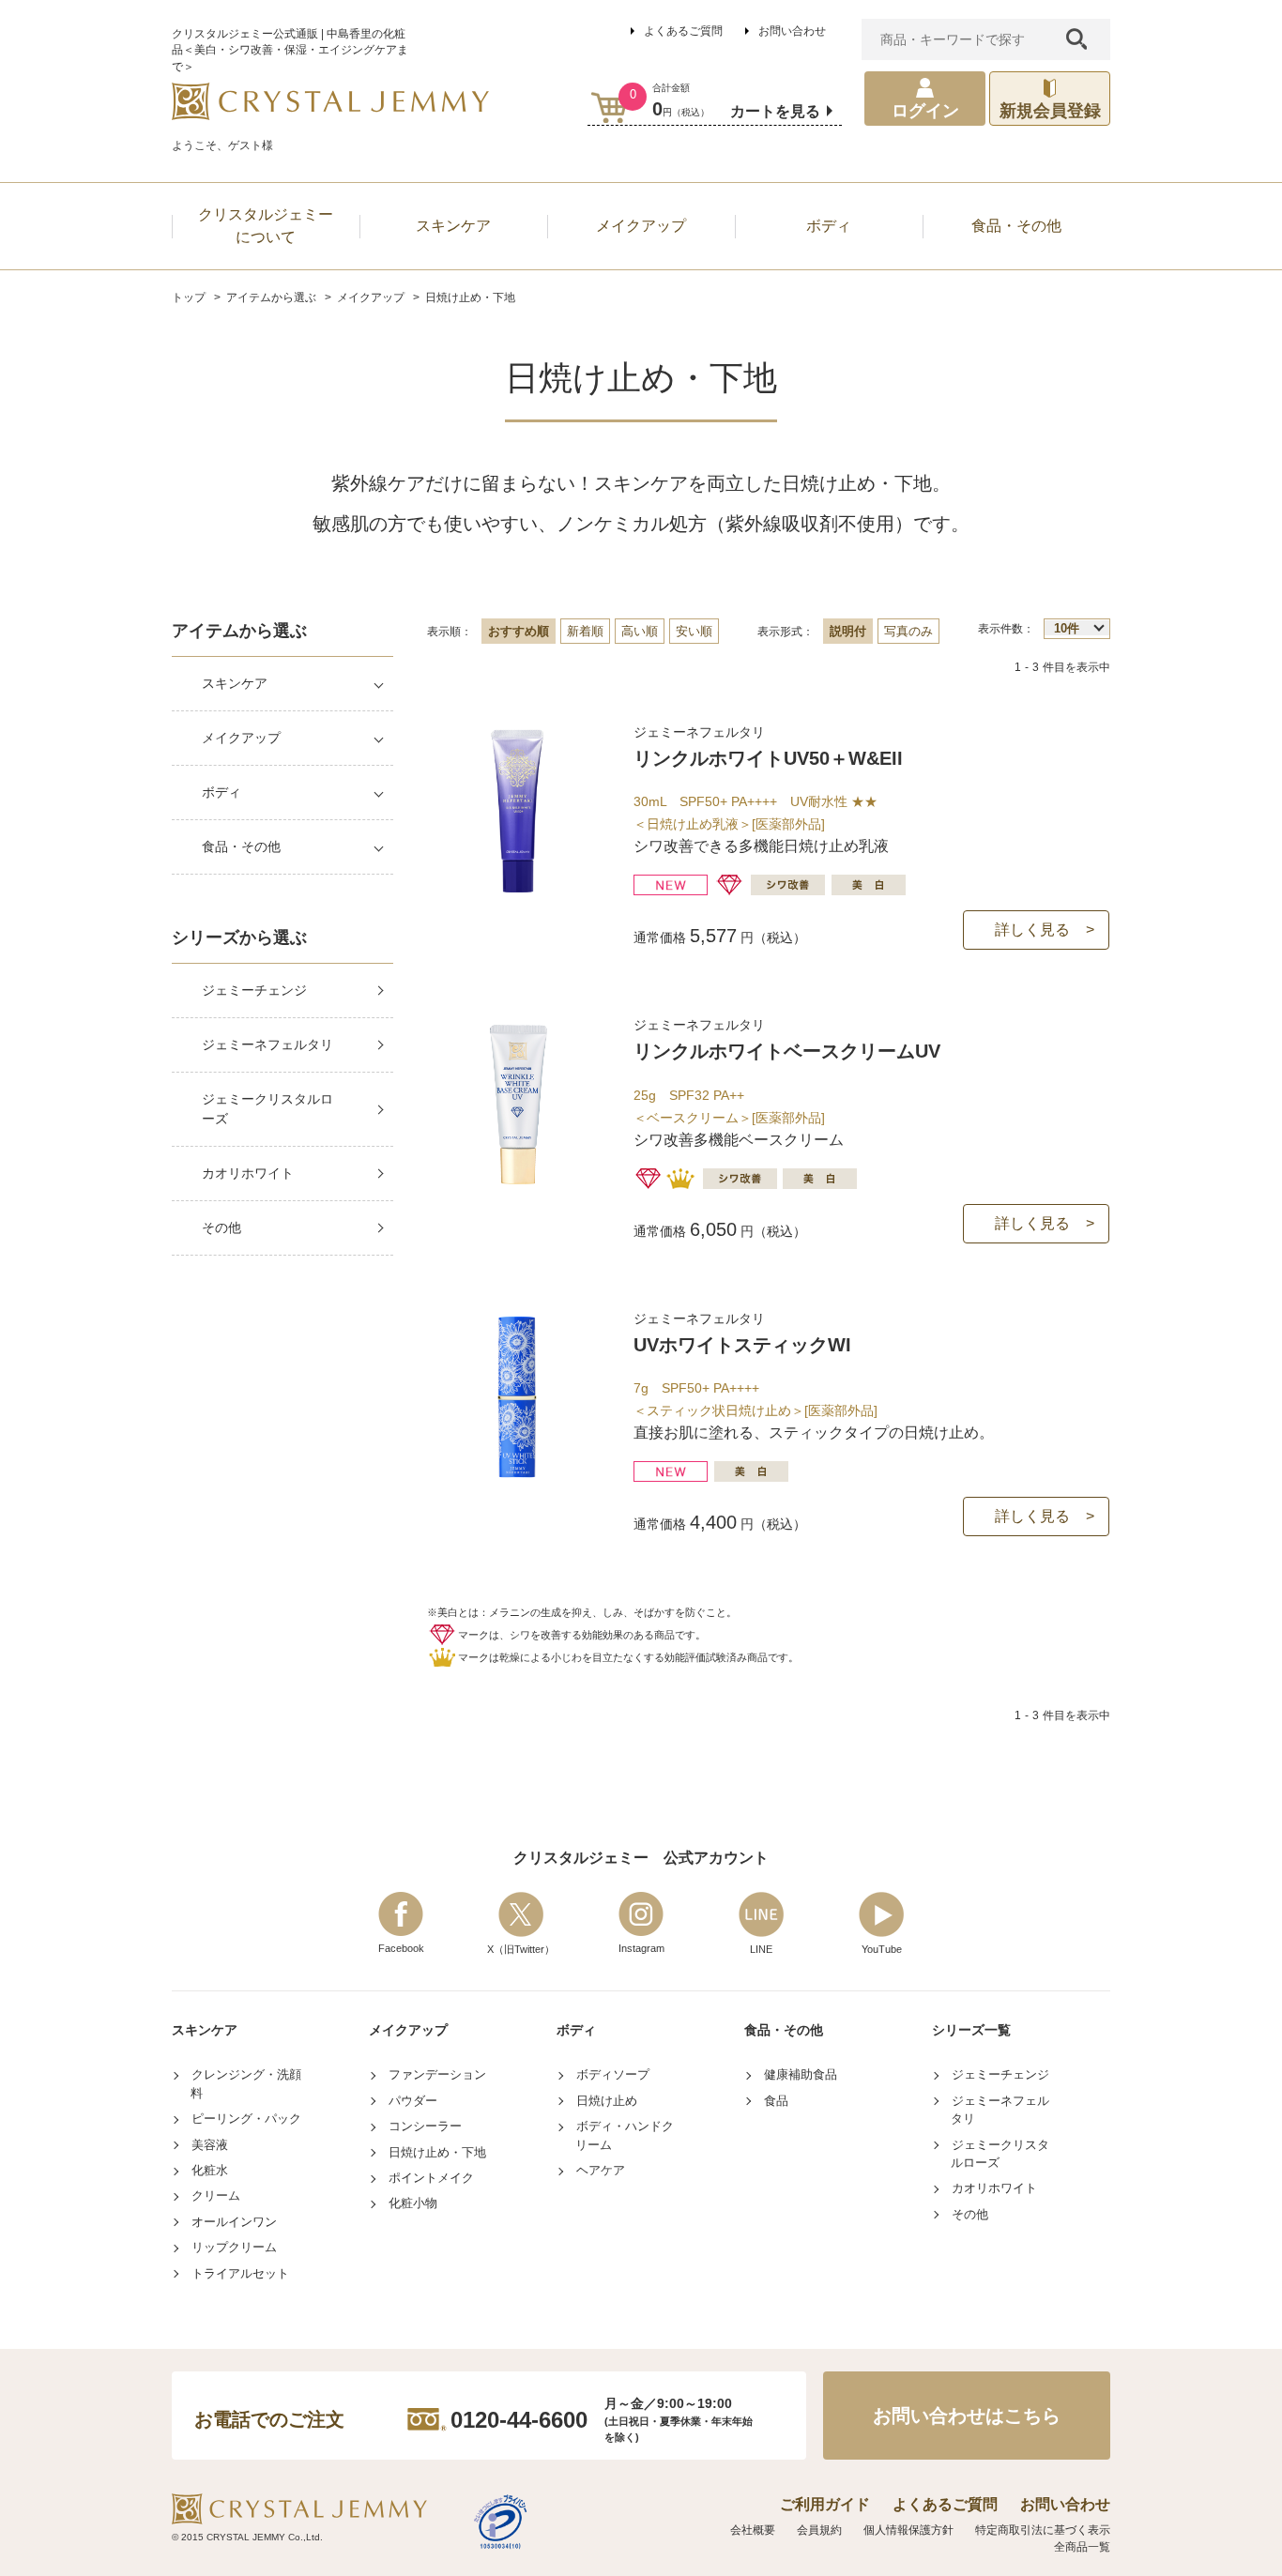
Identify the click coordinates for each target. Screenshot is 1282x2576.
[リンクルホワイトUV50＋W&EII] (517, 889)
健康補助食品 (801, 2074)
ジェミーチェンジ (254, 990)
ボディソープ (613, 2074)
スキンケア (235, 683)
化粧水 (210, 2170)
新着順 (585, 631)
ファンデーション (437, 2074)
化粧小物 (413, 2203)
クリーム (216, 2195)
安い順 (694, 631)
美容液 (210, 2145)
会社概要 (753, 2530)
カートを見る (775, 111)
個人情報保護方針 (908, 2530)
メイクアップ (241, 738)
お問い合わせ (792, 31)
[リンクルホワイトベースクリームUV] (517, 1182)
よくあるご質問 (683, 31)
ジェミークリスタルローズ (267, 1109)
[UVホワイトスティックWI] (517, 1476)
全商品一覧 (1082, 2547)
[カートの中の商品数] (610, 107)
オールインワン (234, 2222)
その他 (221, 1227)
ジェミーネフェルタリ (267, 1044)
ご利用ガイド (825, 2504)
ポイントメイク (431, 2178)
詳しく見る (1032, 930)
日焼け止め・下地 (437, 2152)
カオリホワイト (248, 1173)
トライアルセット (240, 2273)
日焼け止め (607, 2101)
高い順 (640, 631)
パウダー (413, 2101)
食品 (776, 2101)
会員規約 (819, 2530)
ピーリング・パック (246, 2119)
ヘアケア (601, 2170)
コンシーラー (425, 2126)
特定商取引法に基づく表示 (1043, 2530)
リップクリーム (234, 2247)
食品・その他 (241, 846)
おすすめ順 (519, 631)
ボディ (221, 792)
